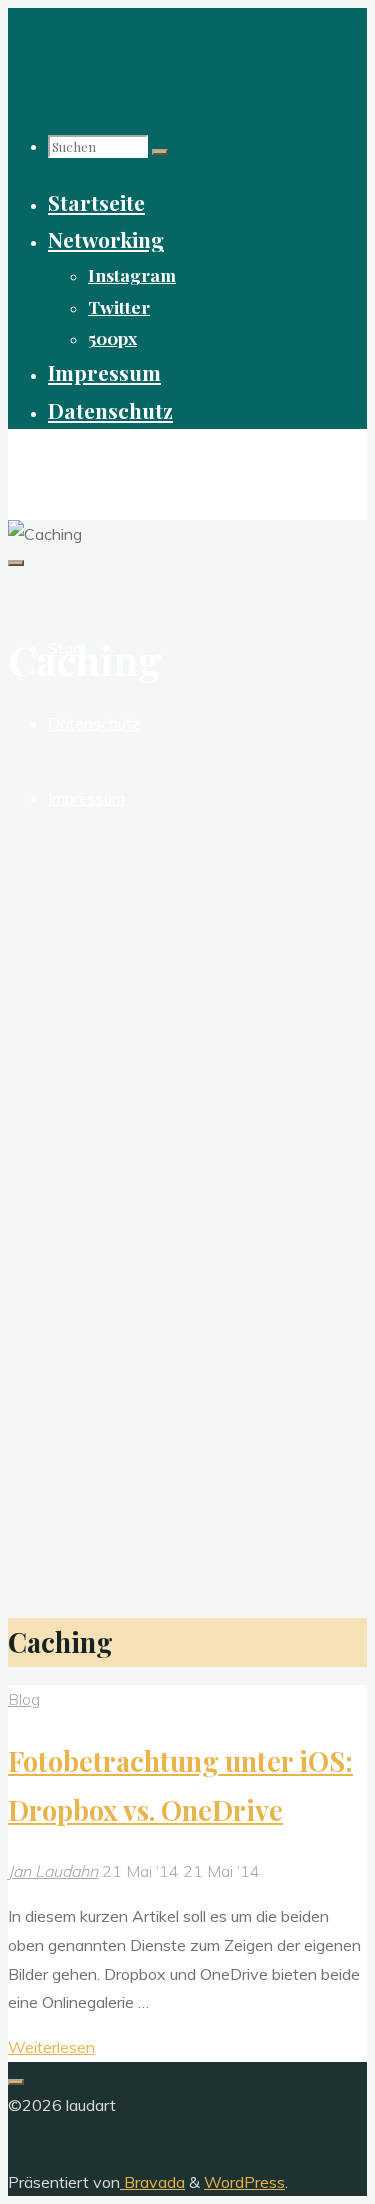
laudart (46, 463)
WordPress (244, 2182)
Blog (24, 1699)
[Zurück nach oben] (16, 2082)
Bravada (152, 2182)
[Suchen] (160, 152)
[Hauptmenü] (16, 563)
